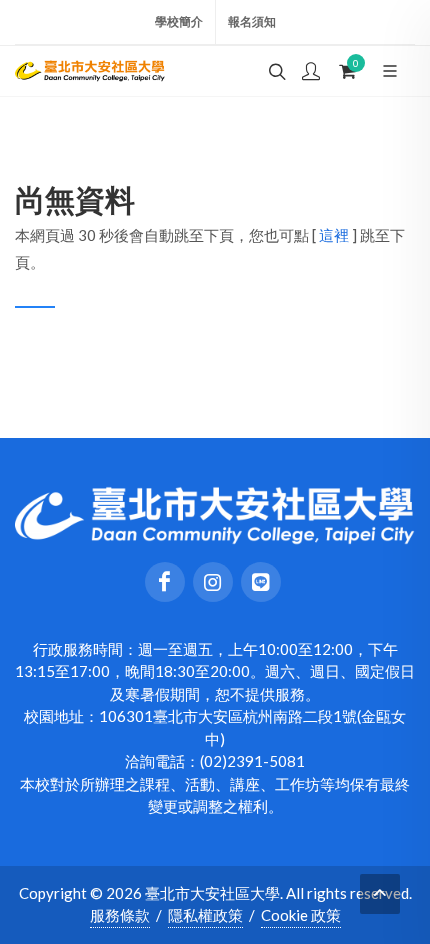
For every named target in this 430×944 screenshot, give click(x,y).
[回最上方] (380, 894)
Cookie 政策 (301, 915)
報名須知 (252, 21)
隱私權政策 (205, 915)
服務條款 (120, 915)
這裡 (334, 235)
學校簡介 (179, 21)
